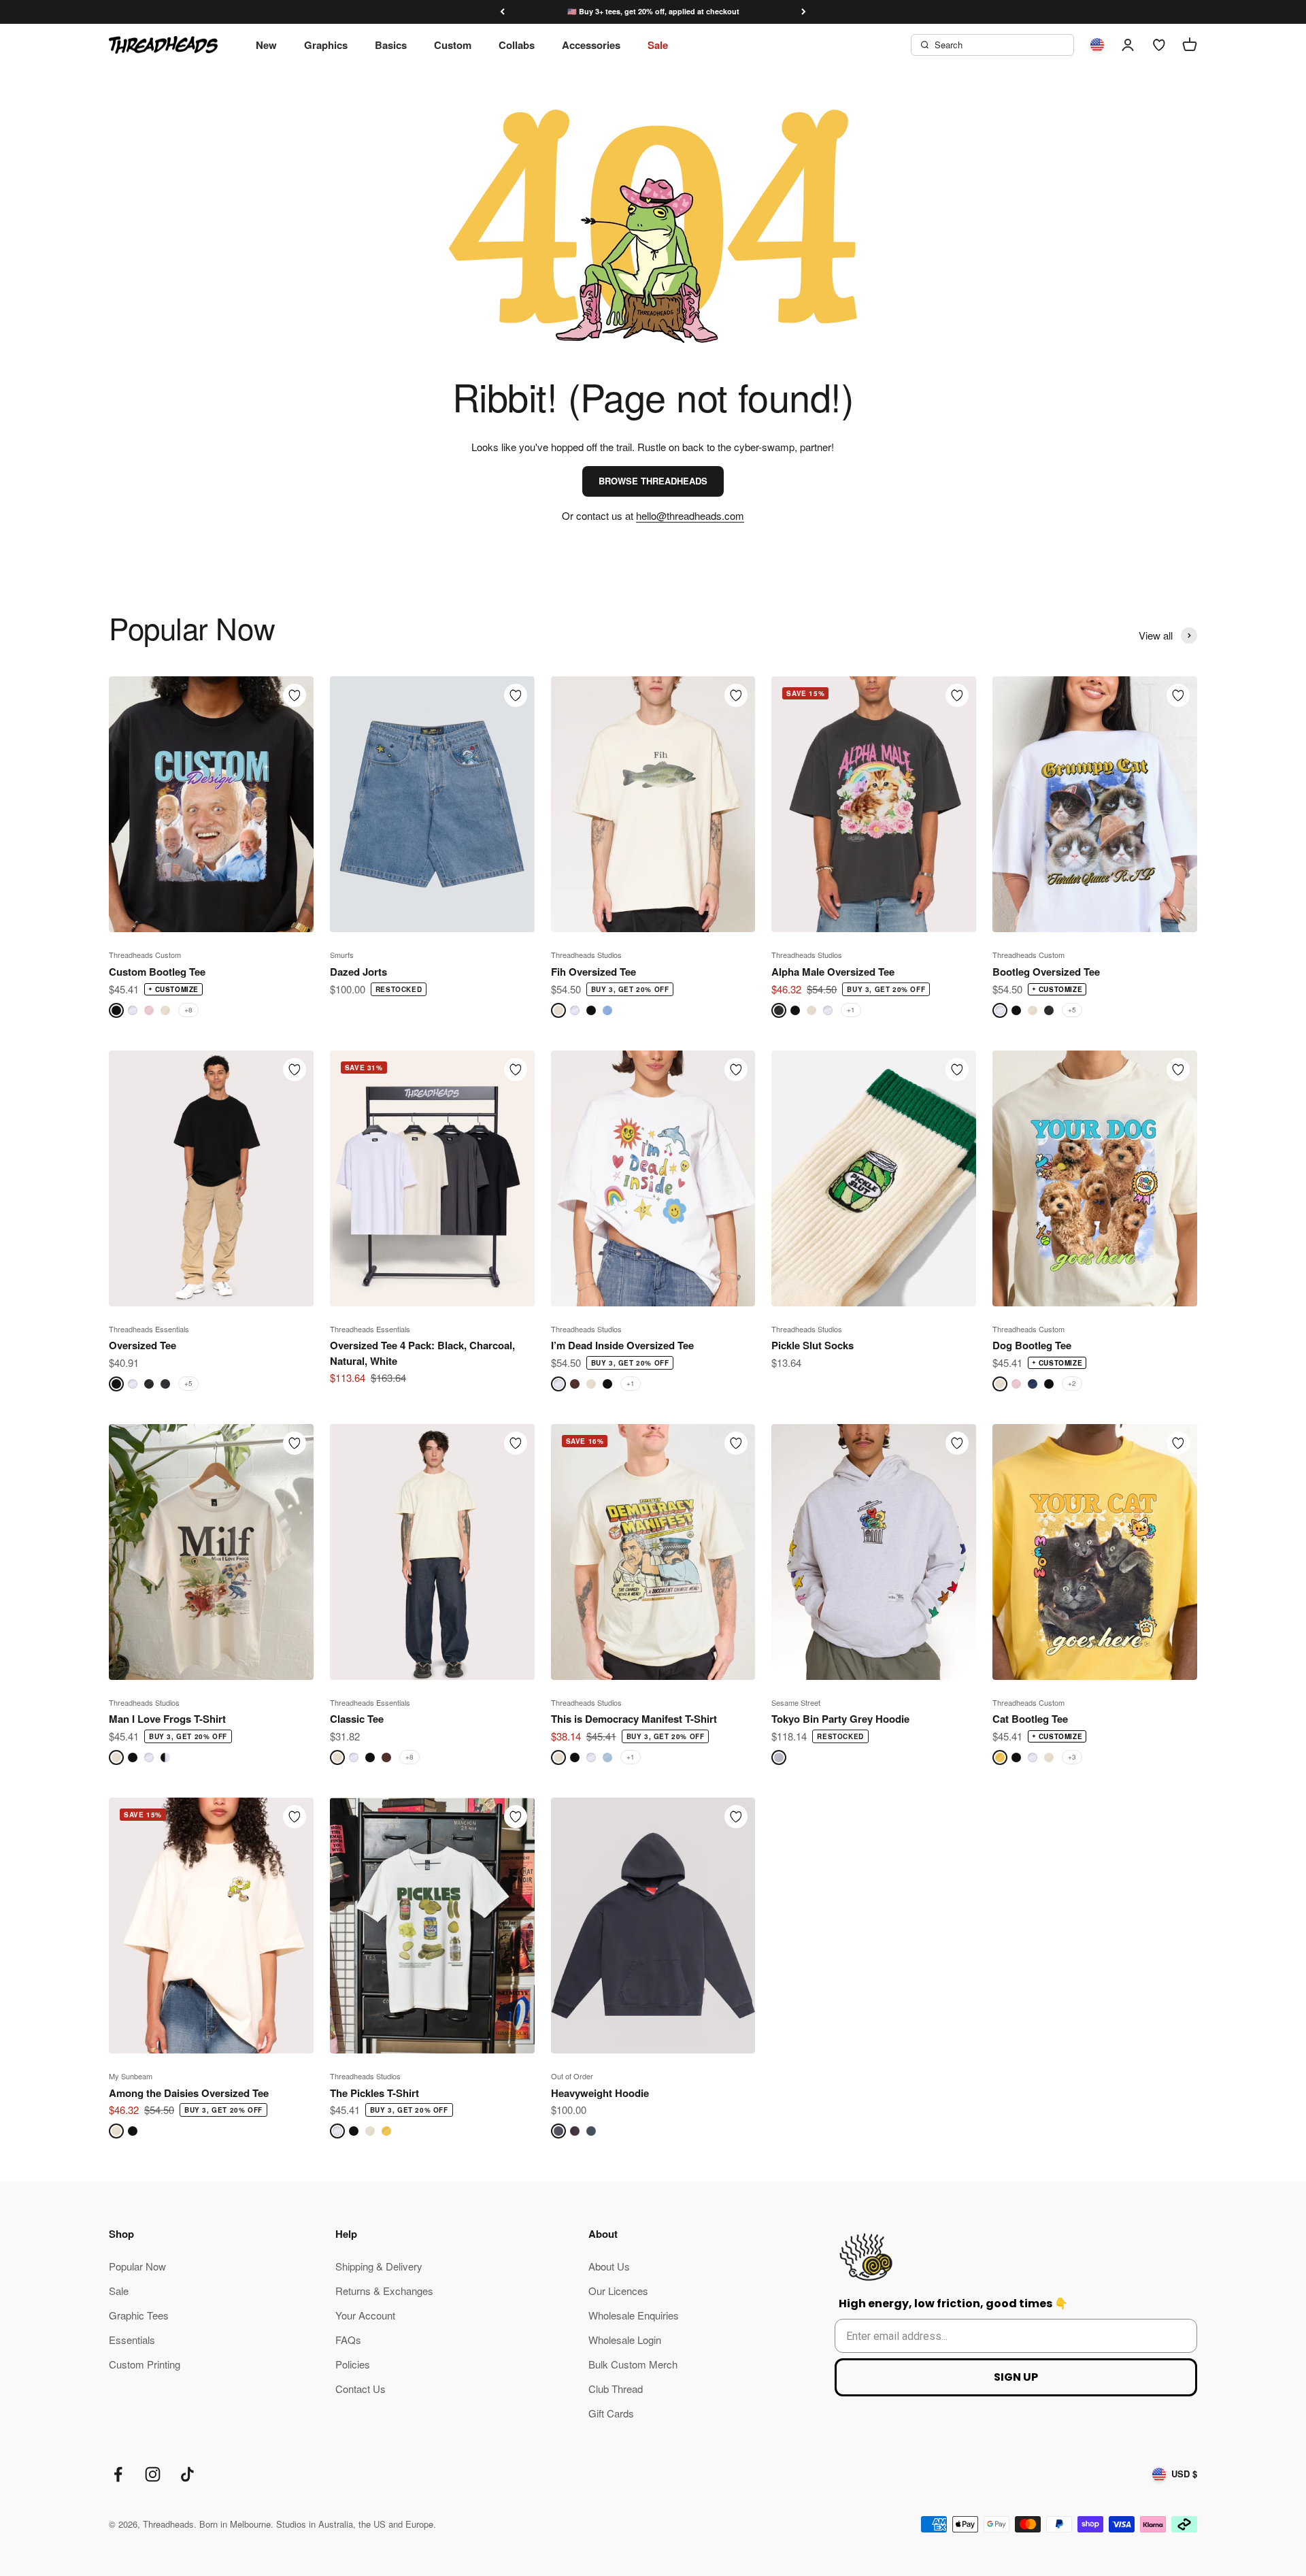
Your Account (365, 2315)
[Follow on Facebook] (118, 2474)
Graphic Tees (139, 2315)
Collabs (517, 45)
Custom (453, 45)
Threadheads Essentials (149, 1329)
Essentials (132, 2340)
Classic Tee (357, 1719)
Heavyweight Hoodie (600, 2093)
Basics (391, 45)
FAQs (348, 2340)
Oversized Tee (143, 1345)
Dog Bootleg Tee (1032, 1345)
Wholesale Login (625, 2340)
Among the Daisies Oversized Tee (189, 2093)
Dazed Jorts (358, 972)
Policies (353, 2364)
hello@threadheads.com (690, 515)
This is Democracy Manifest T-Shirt (634, 1719)
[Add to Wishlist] (295, 695)
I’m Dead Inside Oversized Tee (622, 1345)
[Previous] (502, 12)
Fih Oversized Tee (593, 972)
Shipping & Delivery (379, 2266)
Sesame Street (796, 1702)
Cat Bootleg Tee (1030, 1719)
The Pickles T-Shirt (374, 2093)
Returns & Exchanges (384, 2291)
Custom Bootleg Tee (157, 972)
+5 (1072, 1010)
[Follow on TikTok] (187, 2474)
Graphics (326, 45)
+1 (851, 1010)
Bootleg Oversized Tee (1046, 972)
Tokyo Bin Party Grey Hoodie (840, 1719)
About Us (609, 2266)
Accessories (591, 45)
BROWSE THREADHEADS (653, 481)
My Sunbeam (131, 2076)
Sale (658, 45)
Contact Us (361, 2389)
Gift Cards (611, 2413)
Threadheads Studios (586, 955)
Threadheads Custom (145, 955)
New (266, 45)
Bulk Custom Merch (633, 2364)
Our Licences (618, 2291)
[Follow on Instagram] (153, 2474)
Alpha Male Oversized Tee (833, 972)
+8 (188, 1010)
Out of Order (572, 2076)
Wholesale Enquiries (634, 2315)
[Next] (804, 12)
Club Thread (616, 2389)
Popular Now (137, 2266)
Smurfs (342, 955)
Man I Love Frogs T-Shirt (167, 1719)
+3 (1072, 1757)
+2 (1072, 1383)
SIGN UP (1016, 2377)
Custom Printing (145, 2364)
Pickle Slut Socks (813, 1345)
